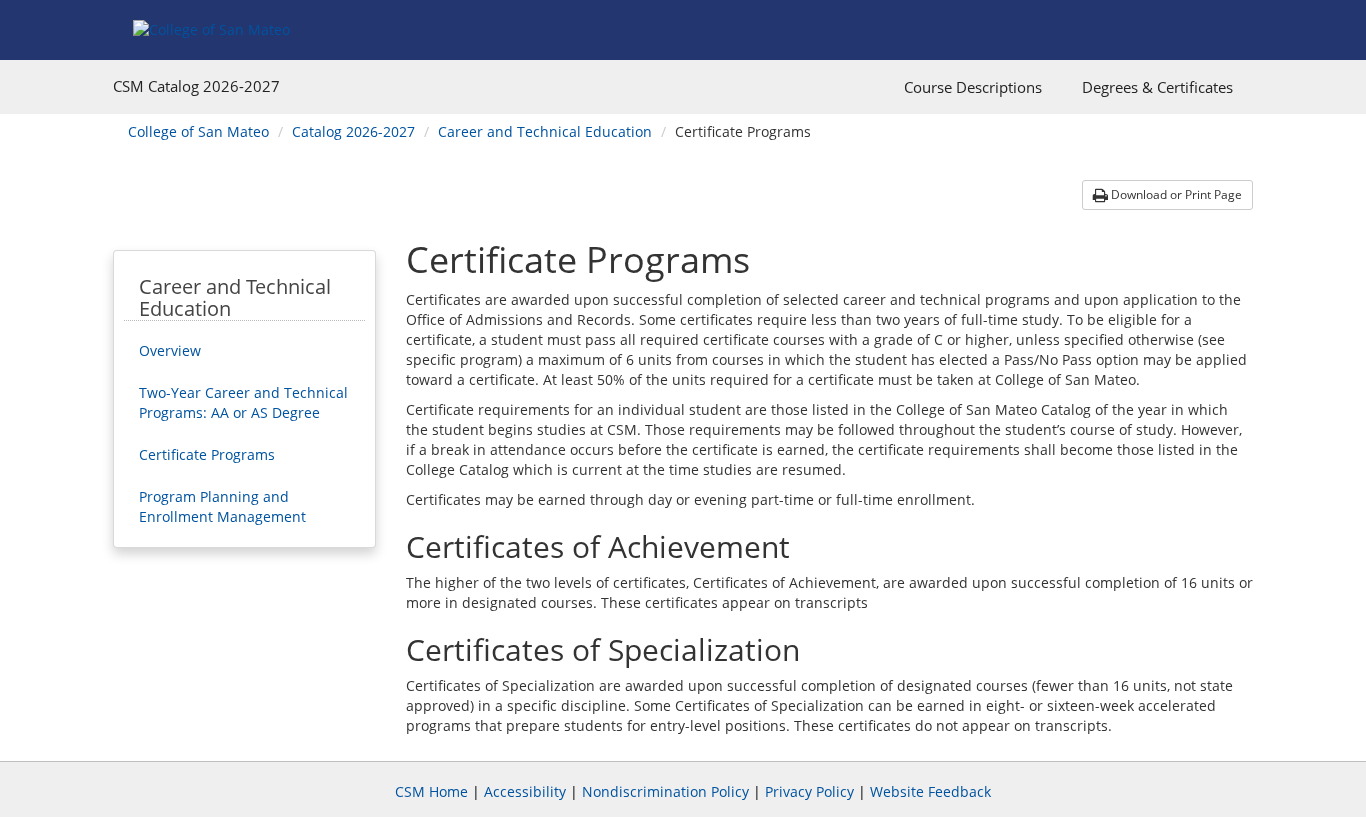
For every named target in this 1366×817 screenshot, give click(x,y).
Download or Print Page (1175, 194)
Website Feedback (930, 791)
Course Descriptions (973, 87)
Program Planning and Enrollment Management (222, 506)
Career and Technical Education (545, 131)
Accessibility (525, 791)
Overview (170, 350)
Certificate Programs (207, 454)
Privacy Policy (809, 791)
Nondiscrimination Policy (665, 791)
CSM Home (431, 791)
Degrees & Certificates (1157, 87)
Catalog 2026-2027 (353, 131)
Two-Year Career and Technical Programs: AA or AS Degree (243, 402)
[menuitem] (973, 87)
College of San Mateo (198, 131)
